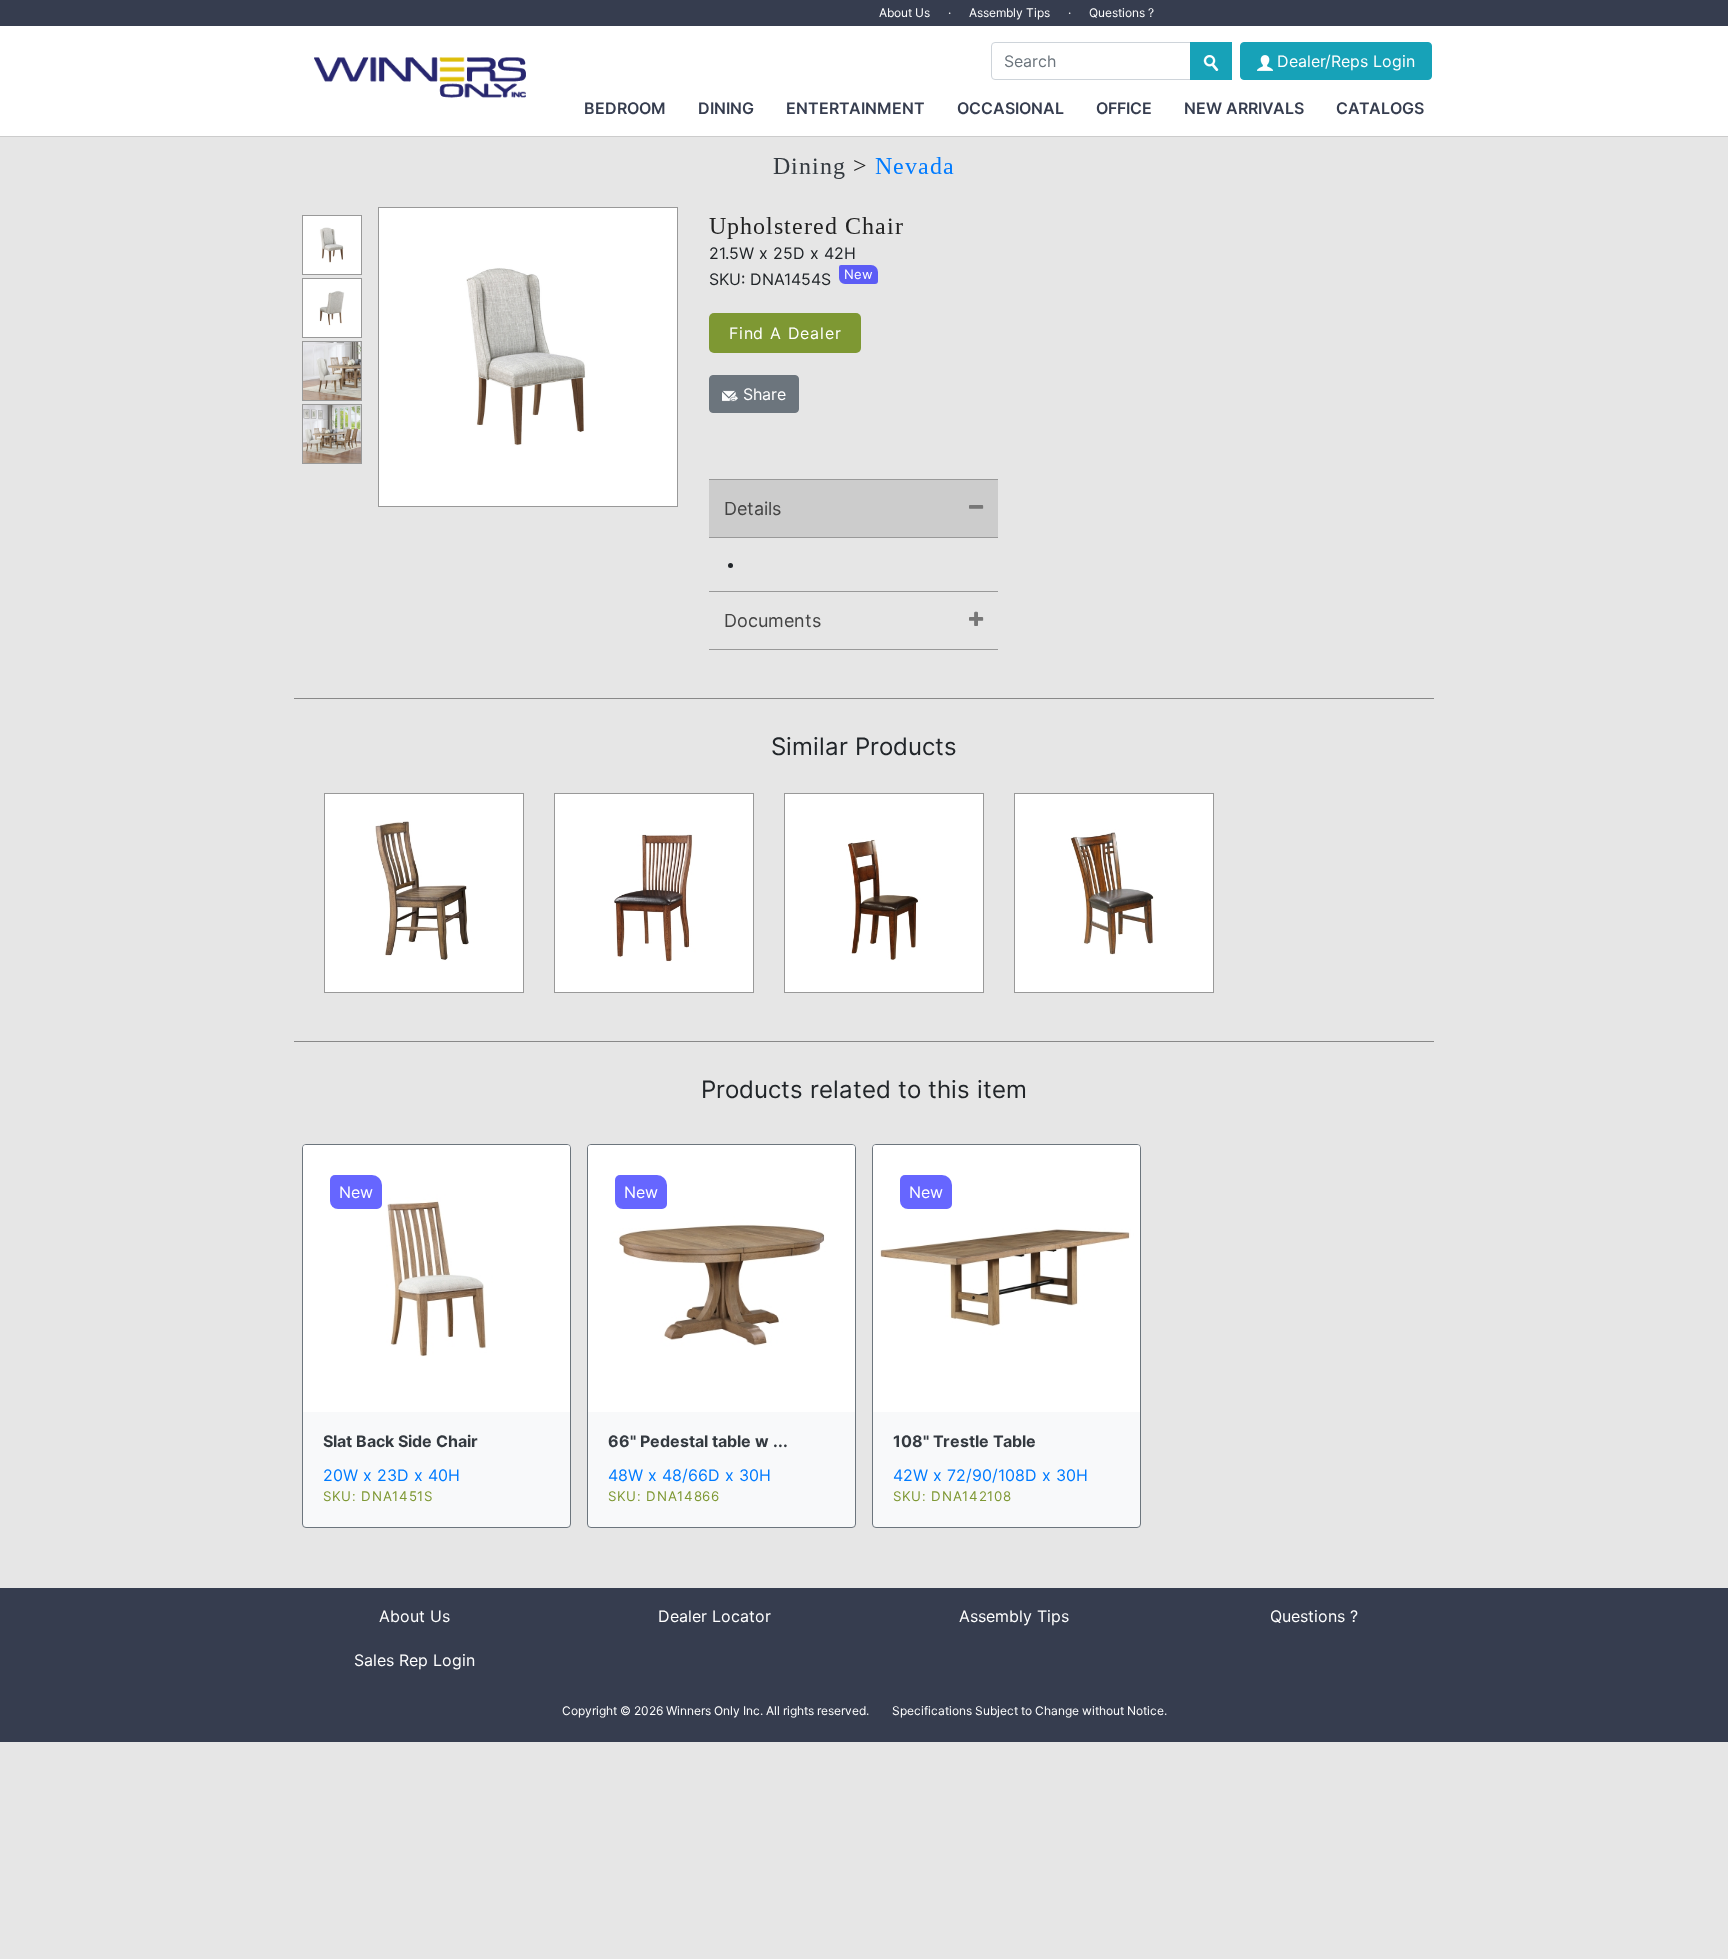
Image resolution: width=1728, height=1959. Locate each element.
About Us (904, 12)
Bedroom (625, 108)
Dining (726, 108)
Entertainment (855, 108)
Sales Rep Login (414, 1660)
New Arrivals (1244, 108)
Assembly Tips (1009, 12)
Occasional (1010, 108)
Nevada (915, 166)
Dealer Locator (714, 1616)
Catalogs (1380, 108)
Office (1124, 108)
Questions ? (1121, 12)
